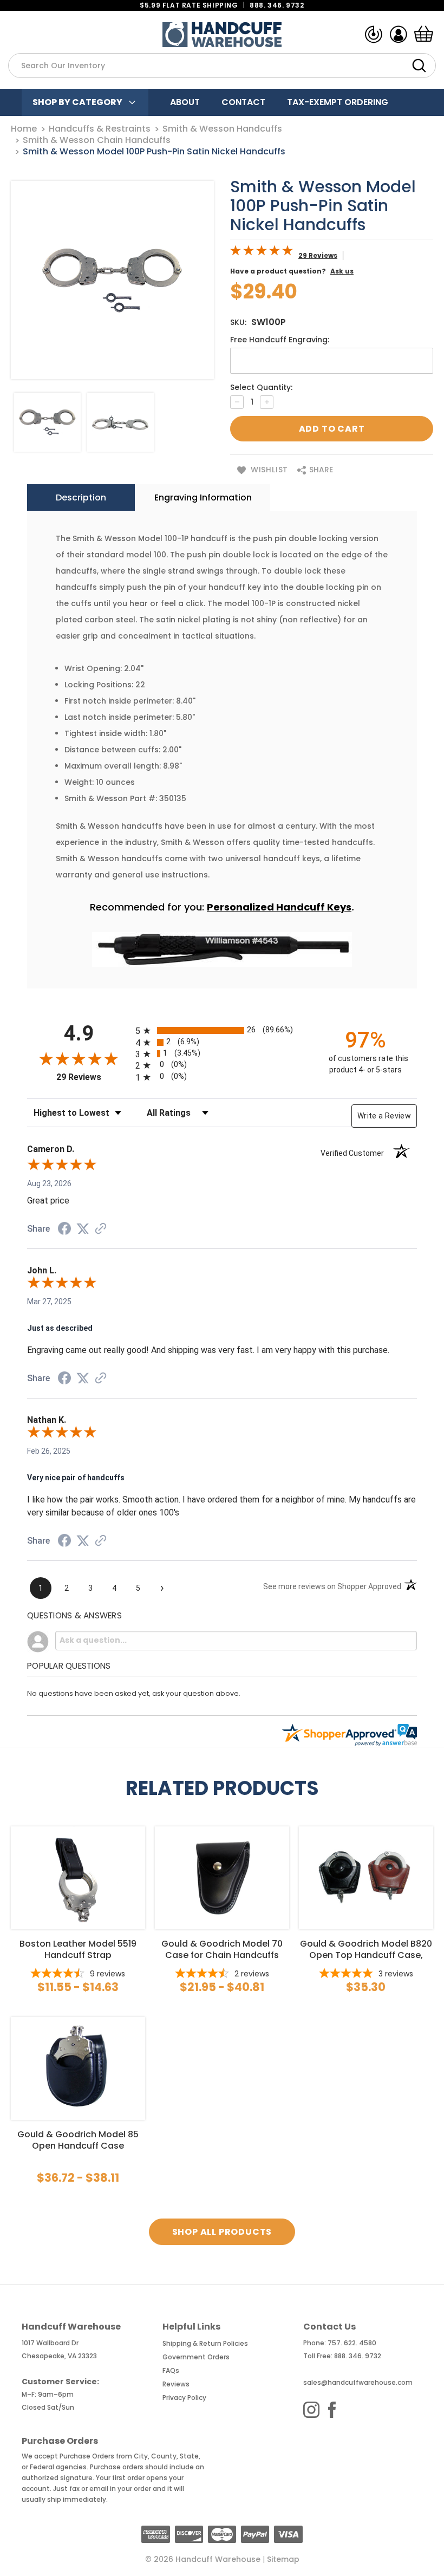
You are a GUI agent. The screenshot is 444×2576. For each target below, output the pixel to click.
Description (81, 497)
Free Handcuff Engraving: (280, 340)
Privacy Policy (184, 2398)
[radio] (222, 1030)
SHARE (320, 470)
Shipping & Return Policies (205, 2343)
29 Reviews (318, 255)
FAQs (171, 2370)
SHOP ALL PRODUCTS (222, 2232)
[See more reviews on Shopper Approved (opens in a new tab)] (101, 1230)
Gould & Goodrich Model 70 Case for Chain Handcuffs (222, 1949)
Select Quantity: (261, 387)
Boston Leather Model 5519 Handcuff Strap (78, 1949)
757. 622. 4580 (352, 2343)
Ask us (342, 271)
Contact (243, 102)
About (185, 102)
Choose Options (78, 1877)
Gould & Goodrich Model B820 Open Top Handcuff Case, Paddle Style (366, 1949)
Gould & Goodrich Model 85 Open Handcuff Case (78, 2140)
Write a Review (384, 1116)
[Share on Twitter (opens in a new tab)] (83, 1229)
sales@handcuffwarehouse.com (358, 2382)
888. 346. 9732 (277, 5)
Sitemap (283, 2559)
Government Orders (196, 2357)
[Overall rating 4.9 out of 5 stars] (262, 253)
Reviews (176, 2384)
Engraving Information (203, 497)
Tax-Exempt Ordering (338, 102)
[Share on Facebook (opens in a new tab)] (64, 1230)
